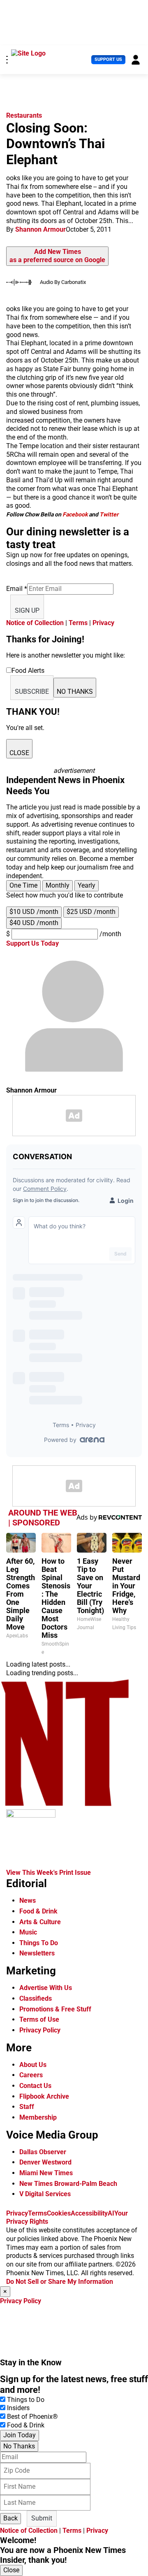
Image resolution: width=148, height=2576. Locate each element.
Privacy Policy (40, 2030)
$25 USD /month (91, 912)
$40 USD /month (34, 923)
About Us (33, 2065)
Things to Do (26, 2400)
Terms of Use (39, 2019)
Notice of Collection (35, 623)
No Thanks (19, 2446)
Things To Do (39, 1943)
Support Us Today (32, 943)
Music (28, 1932)
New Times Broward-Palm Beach (68, 2184)
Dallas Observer (43, 2152)
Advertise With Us (46, 1988)
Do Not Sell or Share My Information (60, 2282)
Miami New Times (46, 2173)
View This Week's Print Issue (49, 1873)
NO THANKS (75, 692)
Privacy (103, 623)
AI (111, 2213)
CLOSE (19, 753)
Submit (42, 2518)
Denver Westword (45, 2162)
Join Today (20, 2435)
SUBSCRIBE (32, 692)
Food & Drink (38, 1911)
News (28, 1901)
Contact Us (35, 2086)
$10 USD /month (34, 912)
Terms (78, 623)
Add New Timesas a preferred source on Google (57, 256)
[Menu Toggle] (7, 60)
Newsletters (37, 1953)
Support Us (108, 59)
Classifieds (36, 1998)
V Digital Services (45, 2194)
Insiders (18, 2408)
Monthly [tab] (58, 885)
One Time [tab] (23, 885)
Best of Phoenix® (32, 2417)
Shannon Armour (40, 229)
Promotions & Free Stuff (55, 2009)
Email (17, 589)
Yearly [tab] (87, 885)
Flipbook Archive (44, 2096)
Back (10, 2518)
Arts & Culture (40, 1922)
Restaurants (24, 115)
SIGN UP (27, 610)
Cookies (59, 2213)
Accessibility (89, 2213)
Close (11, 2570)
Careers (31, 2075)
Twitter (109, 514)
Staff (27, 2107)
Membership (38, 2117)
